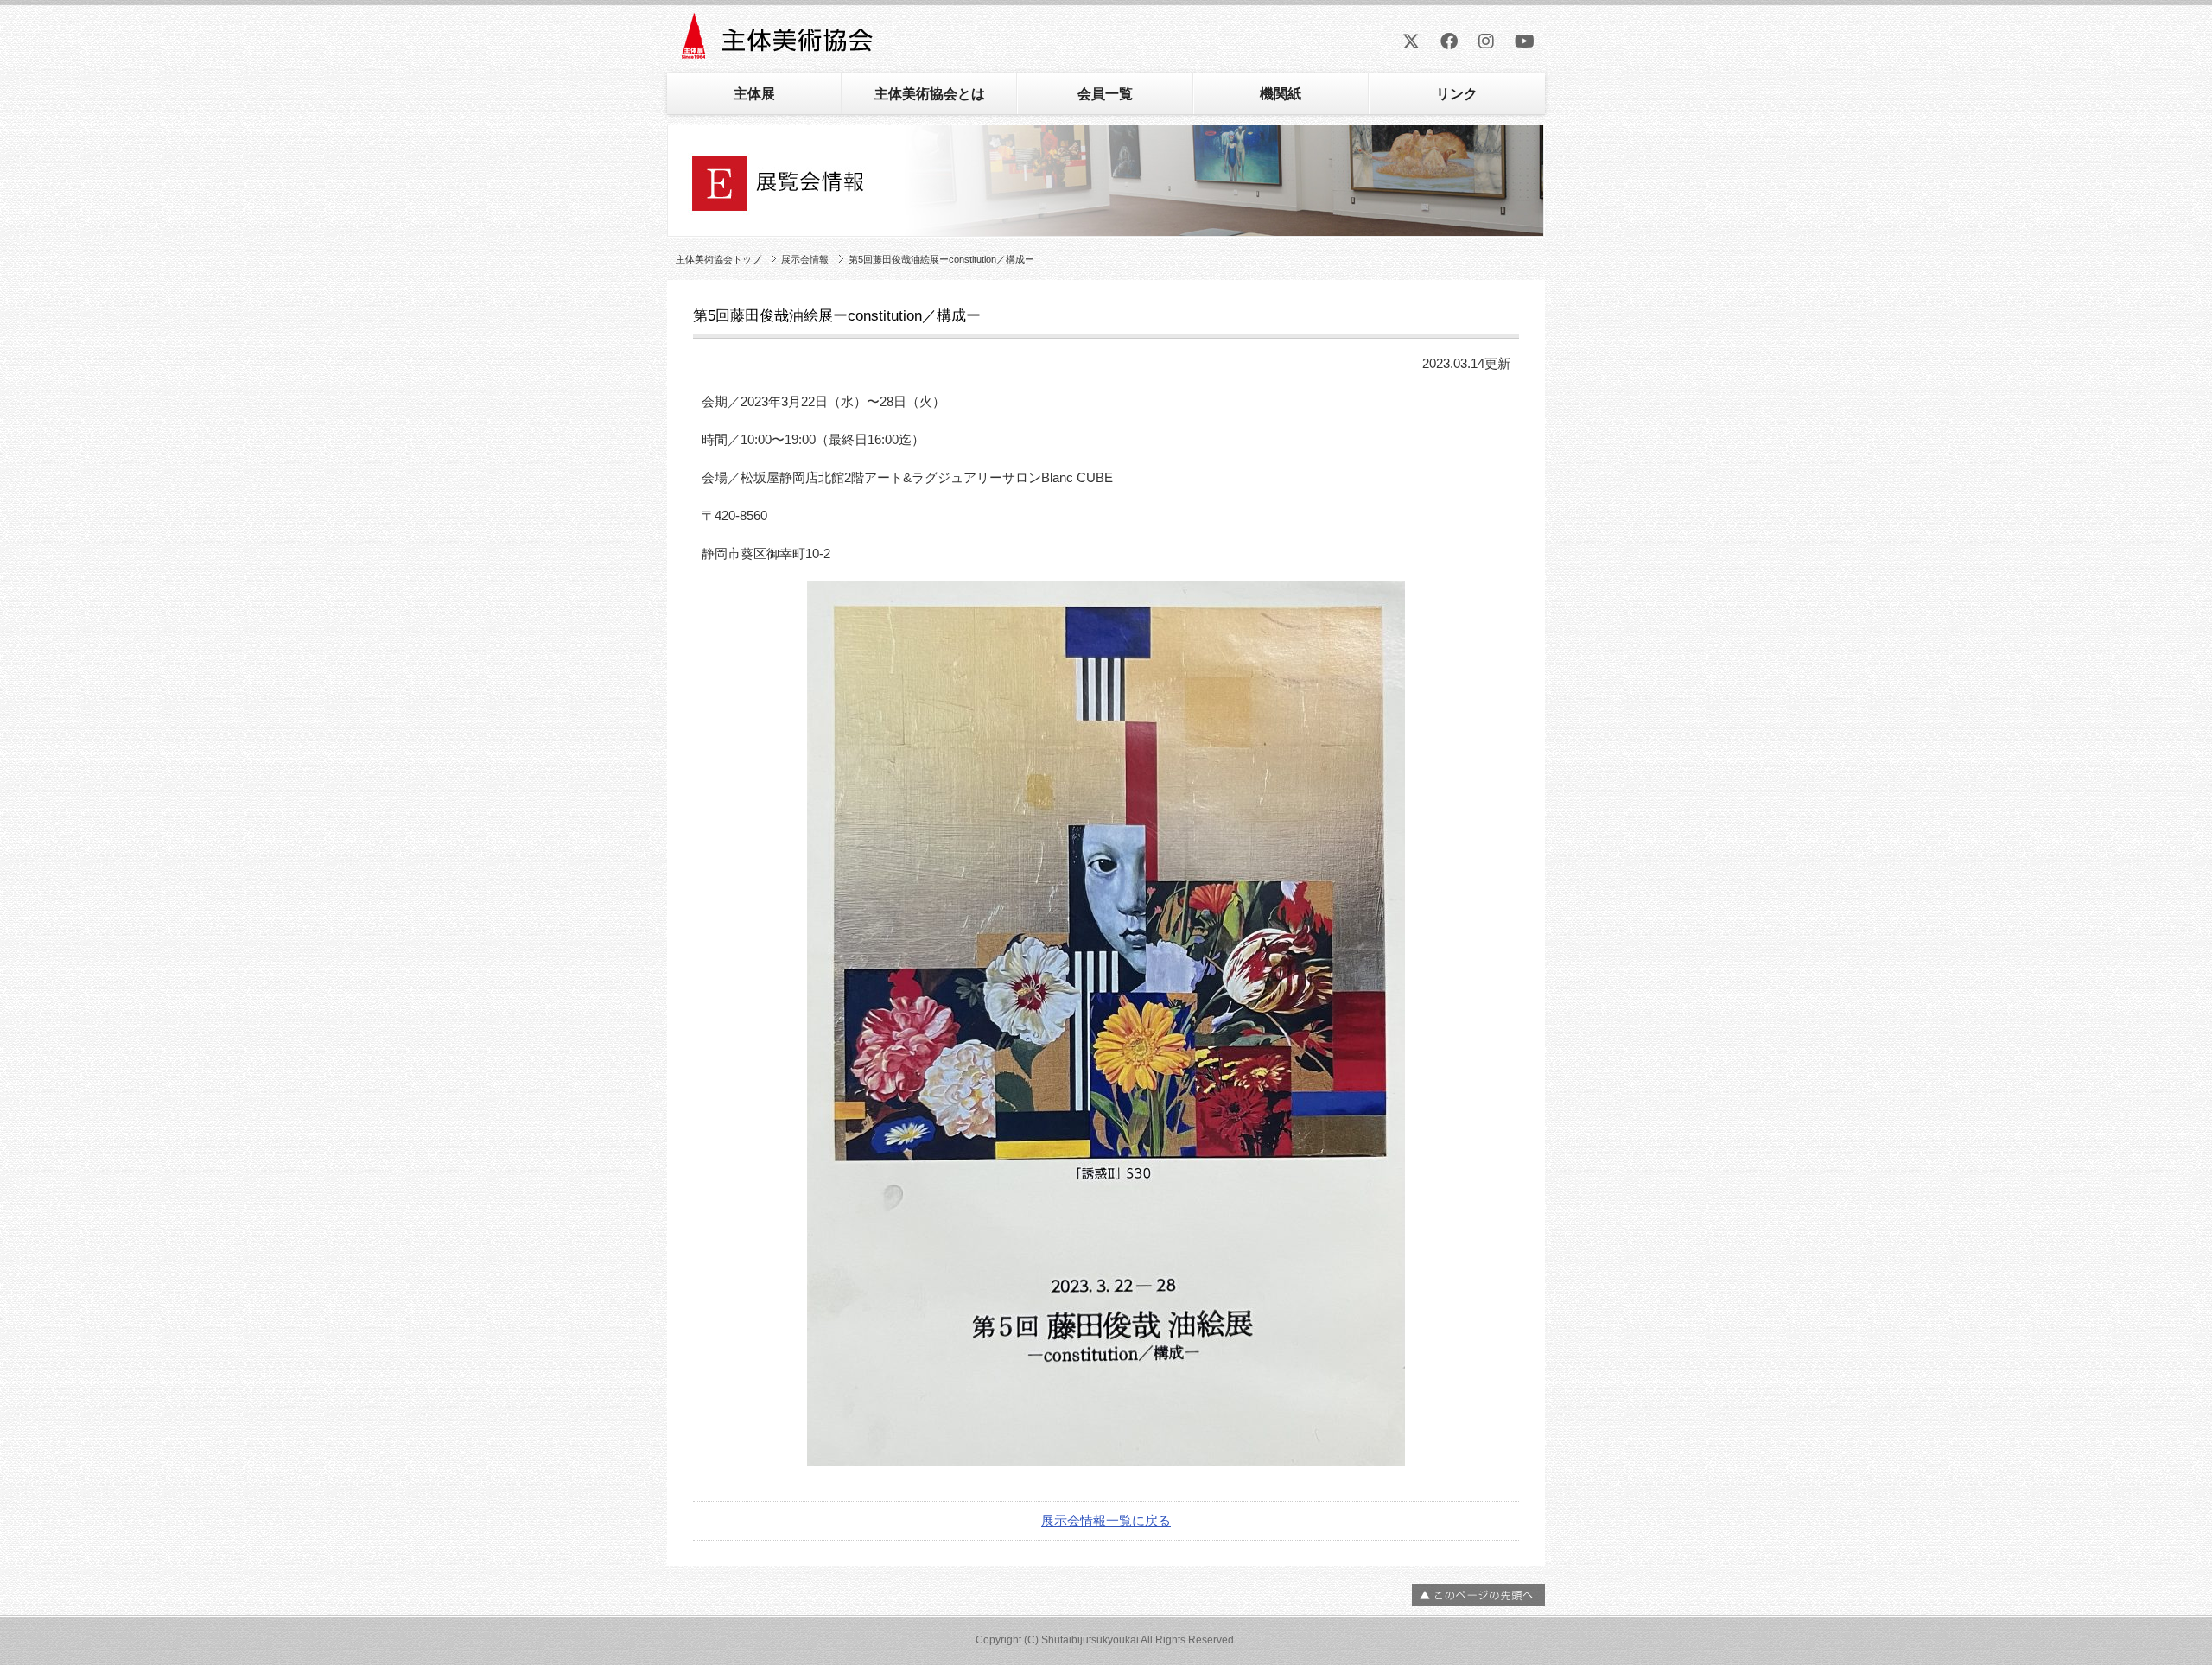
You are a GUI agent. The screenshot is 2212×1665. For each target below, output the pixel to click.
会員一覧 (1105, 94)
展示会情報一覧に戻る (1106, 1520)
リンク (1457, 94)
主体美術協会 (779, 42)
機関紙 (1281, 94)
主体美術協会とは (930, 94)
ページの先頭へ (1478, 1595)
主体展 (754, 94)
